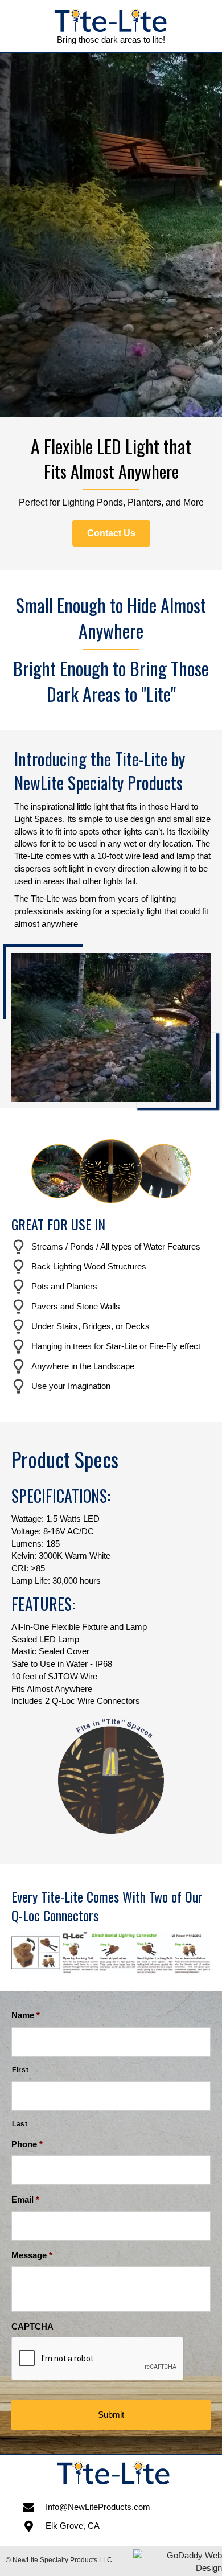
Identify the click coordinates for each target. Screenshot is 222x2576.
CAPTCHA (32, 2326)
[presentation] (98, 2359)
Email (25, 2199)
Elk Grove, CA (73, 2526)
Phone (27, 2144)
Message (32, 2255)
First (20, 2070)
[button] (111, 533)
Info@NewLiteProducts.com (98, 2507)
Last (20, 2124)
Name (26, 2015)
